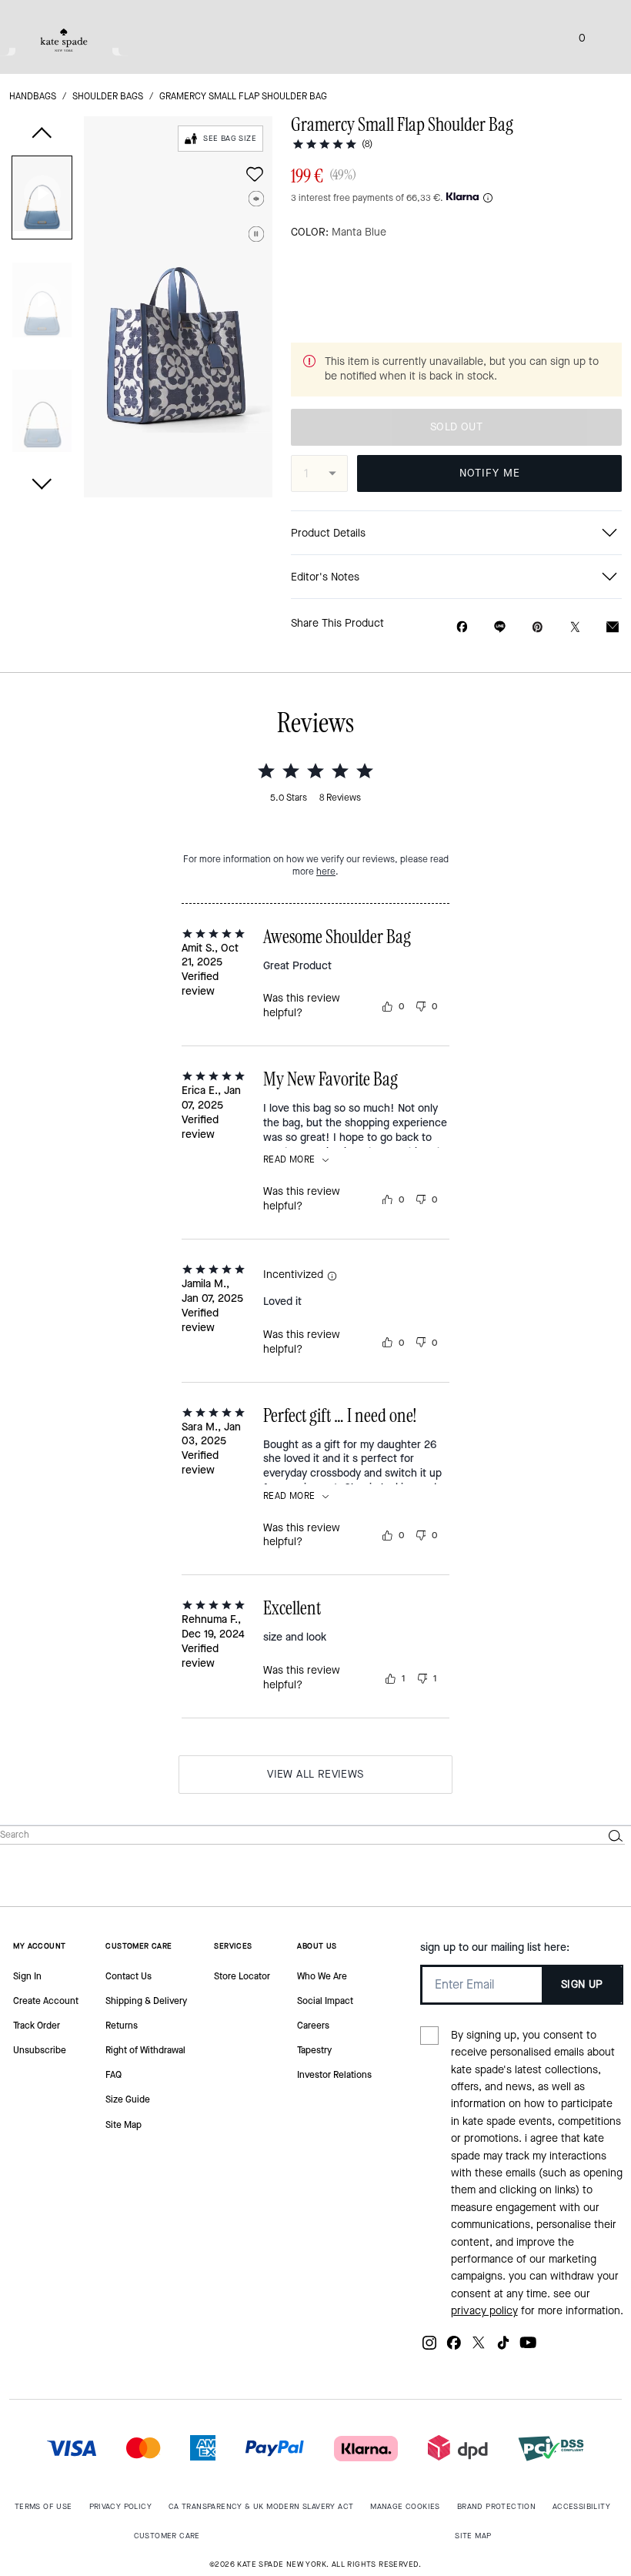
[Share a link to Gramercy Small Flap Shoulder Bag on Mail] (613, 627)
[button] (42, 201)
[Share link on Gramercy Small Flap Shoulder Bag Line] (500, 627)
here (326, 871)
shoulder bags (108, 96)
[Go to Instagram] (429, 2349)
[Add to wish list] (255, 174)
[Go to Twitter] (479, 2349)
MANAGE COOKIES (405, 2506)
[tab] (64, 40)
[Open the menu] (603, 37)
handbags (33, 96)
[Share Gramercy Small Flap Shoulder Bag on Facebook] (462, 627)
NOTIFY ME (490, 473)
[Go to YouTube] (528, 2349)
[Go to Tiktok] (503, 2349)
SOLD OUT (456, 427)
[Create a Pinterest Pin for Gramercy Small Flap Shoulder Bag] (538, 627)
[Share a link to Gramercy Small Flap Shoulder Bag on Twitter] (575, 627)
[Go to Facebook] (454, 2349)
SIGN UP (582, 1984)
